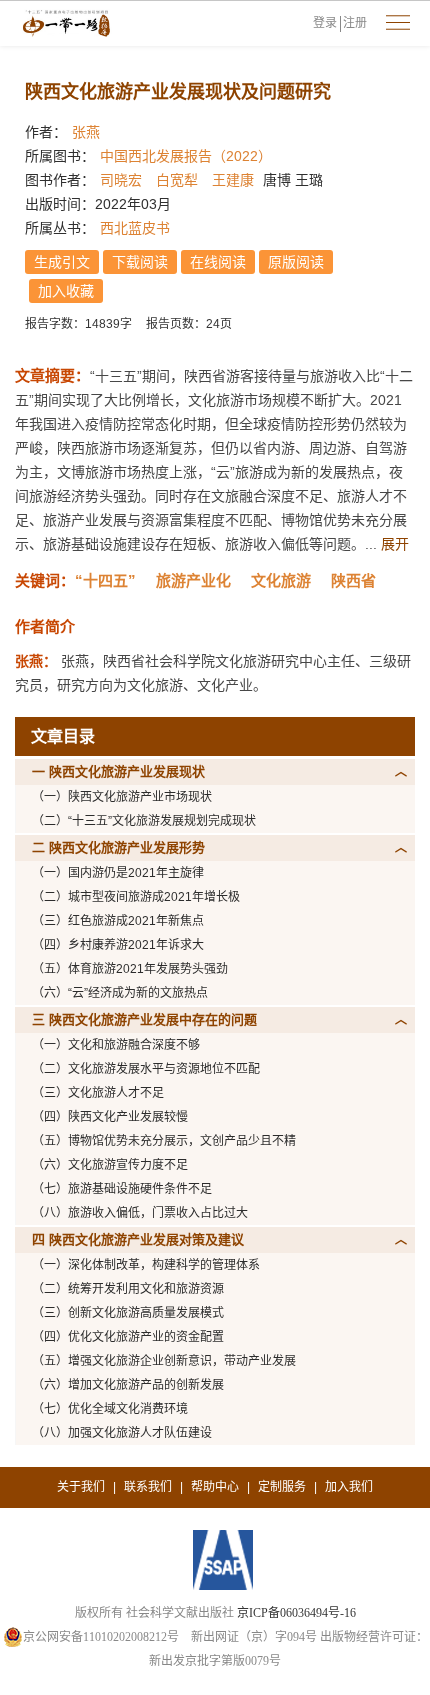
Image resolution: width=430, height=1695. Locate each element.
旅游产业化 (193, 580)
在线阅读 (218, 262)
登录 (325, 23)
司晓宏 (121, 180)
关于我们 (81, 1487)
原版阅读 (296, 262)
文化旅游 (281, 580)
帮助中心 (215, 1487)
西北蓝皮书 (135, 228)
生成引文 (62, 262)
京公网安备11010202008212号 (101, 1637)
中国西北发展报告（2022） (186, 156)
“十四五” (105, 580)
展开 (395, 544)
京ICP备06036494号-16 (296, 1613)
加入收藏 (66, 291)
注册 (355, 23)
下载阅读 (140, 262)
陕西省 (353, 580)
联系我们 (148, 1487)
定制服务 (282, 1487)
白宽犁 (177, 180)
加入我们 (349, 1487)
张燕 (86, 132)
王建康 (233, 180)
